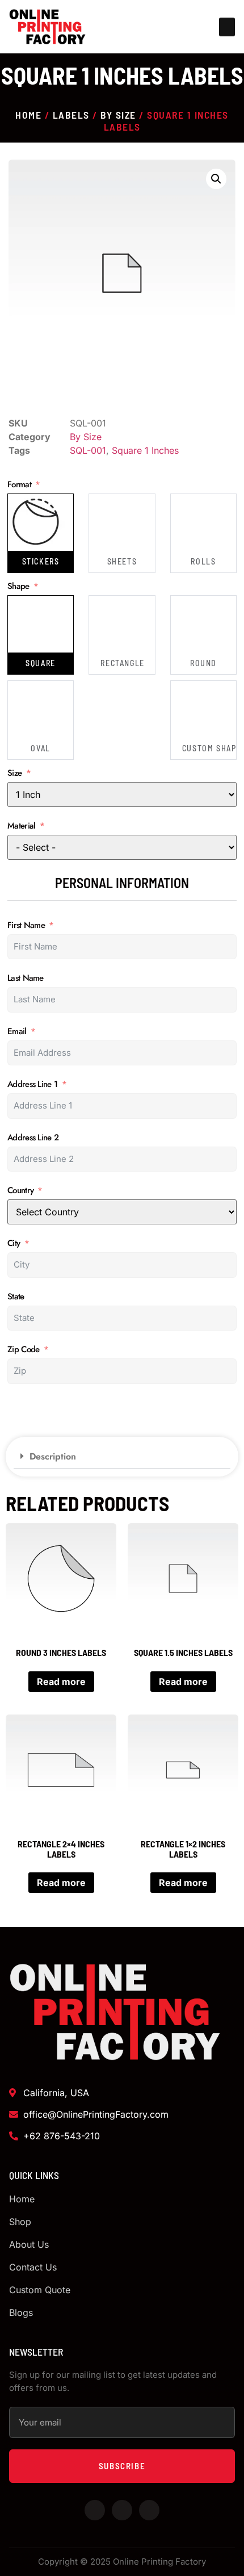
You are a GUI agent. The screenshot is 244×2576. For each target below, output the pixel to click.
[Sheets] (117, 522)
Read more (61, 1682)
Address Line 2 (33, 1138)
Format (19, 485)
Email (17, 1032)
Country (20, 1191)
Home (28, 115)
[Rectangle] (117, 624)
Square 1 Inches (145, 450)
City (14, 1243)
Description (53, 1456)
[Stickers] (36, 522)
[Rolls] (199, 522)
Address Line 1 (32, 1084)
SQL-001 (88, 450)
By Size (118, 115)
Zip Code (23, 1350)
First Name (26, 925)
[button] (227, 27)
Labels (71, 115)
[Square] (36, 624)
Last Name (26, 978)
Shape (18, 586)
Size (14, 773)
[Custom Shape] (199, 709)
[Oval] (36, 709)
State (16, 1297)
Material (21, 826)
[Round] (199, 624)
